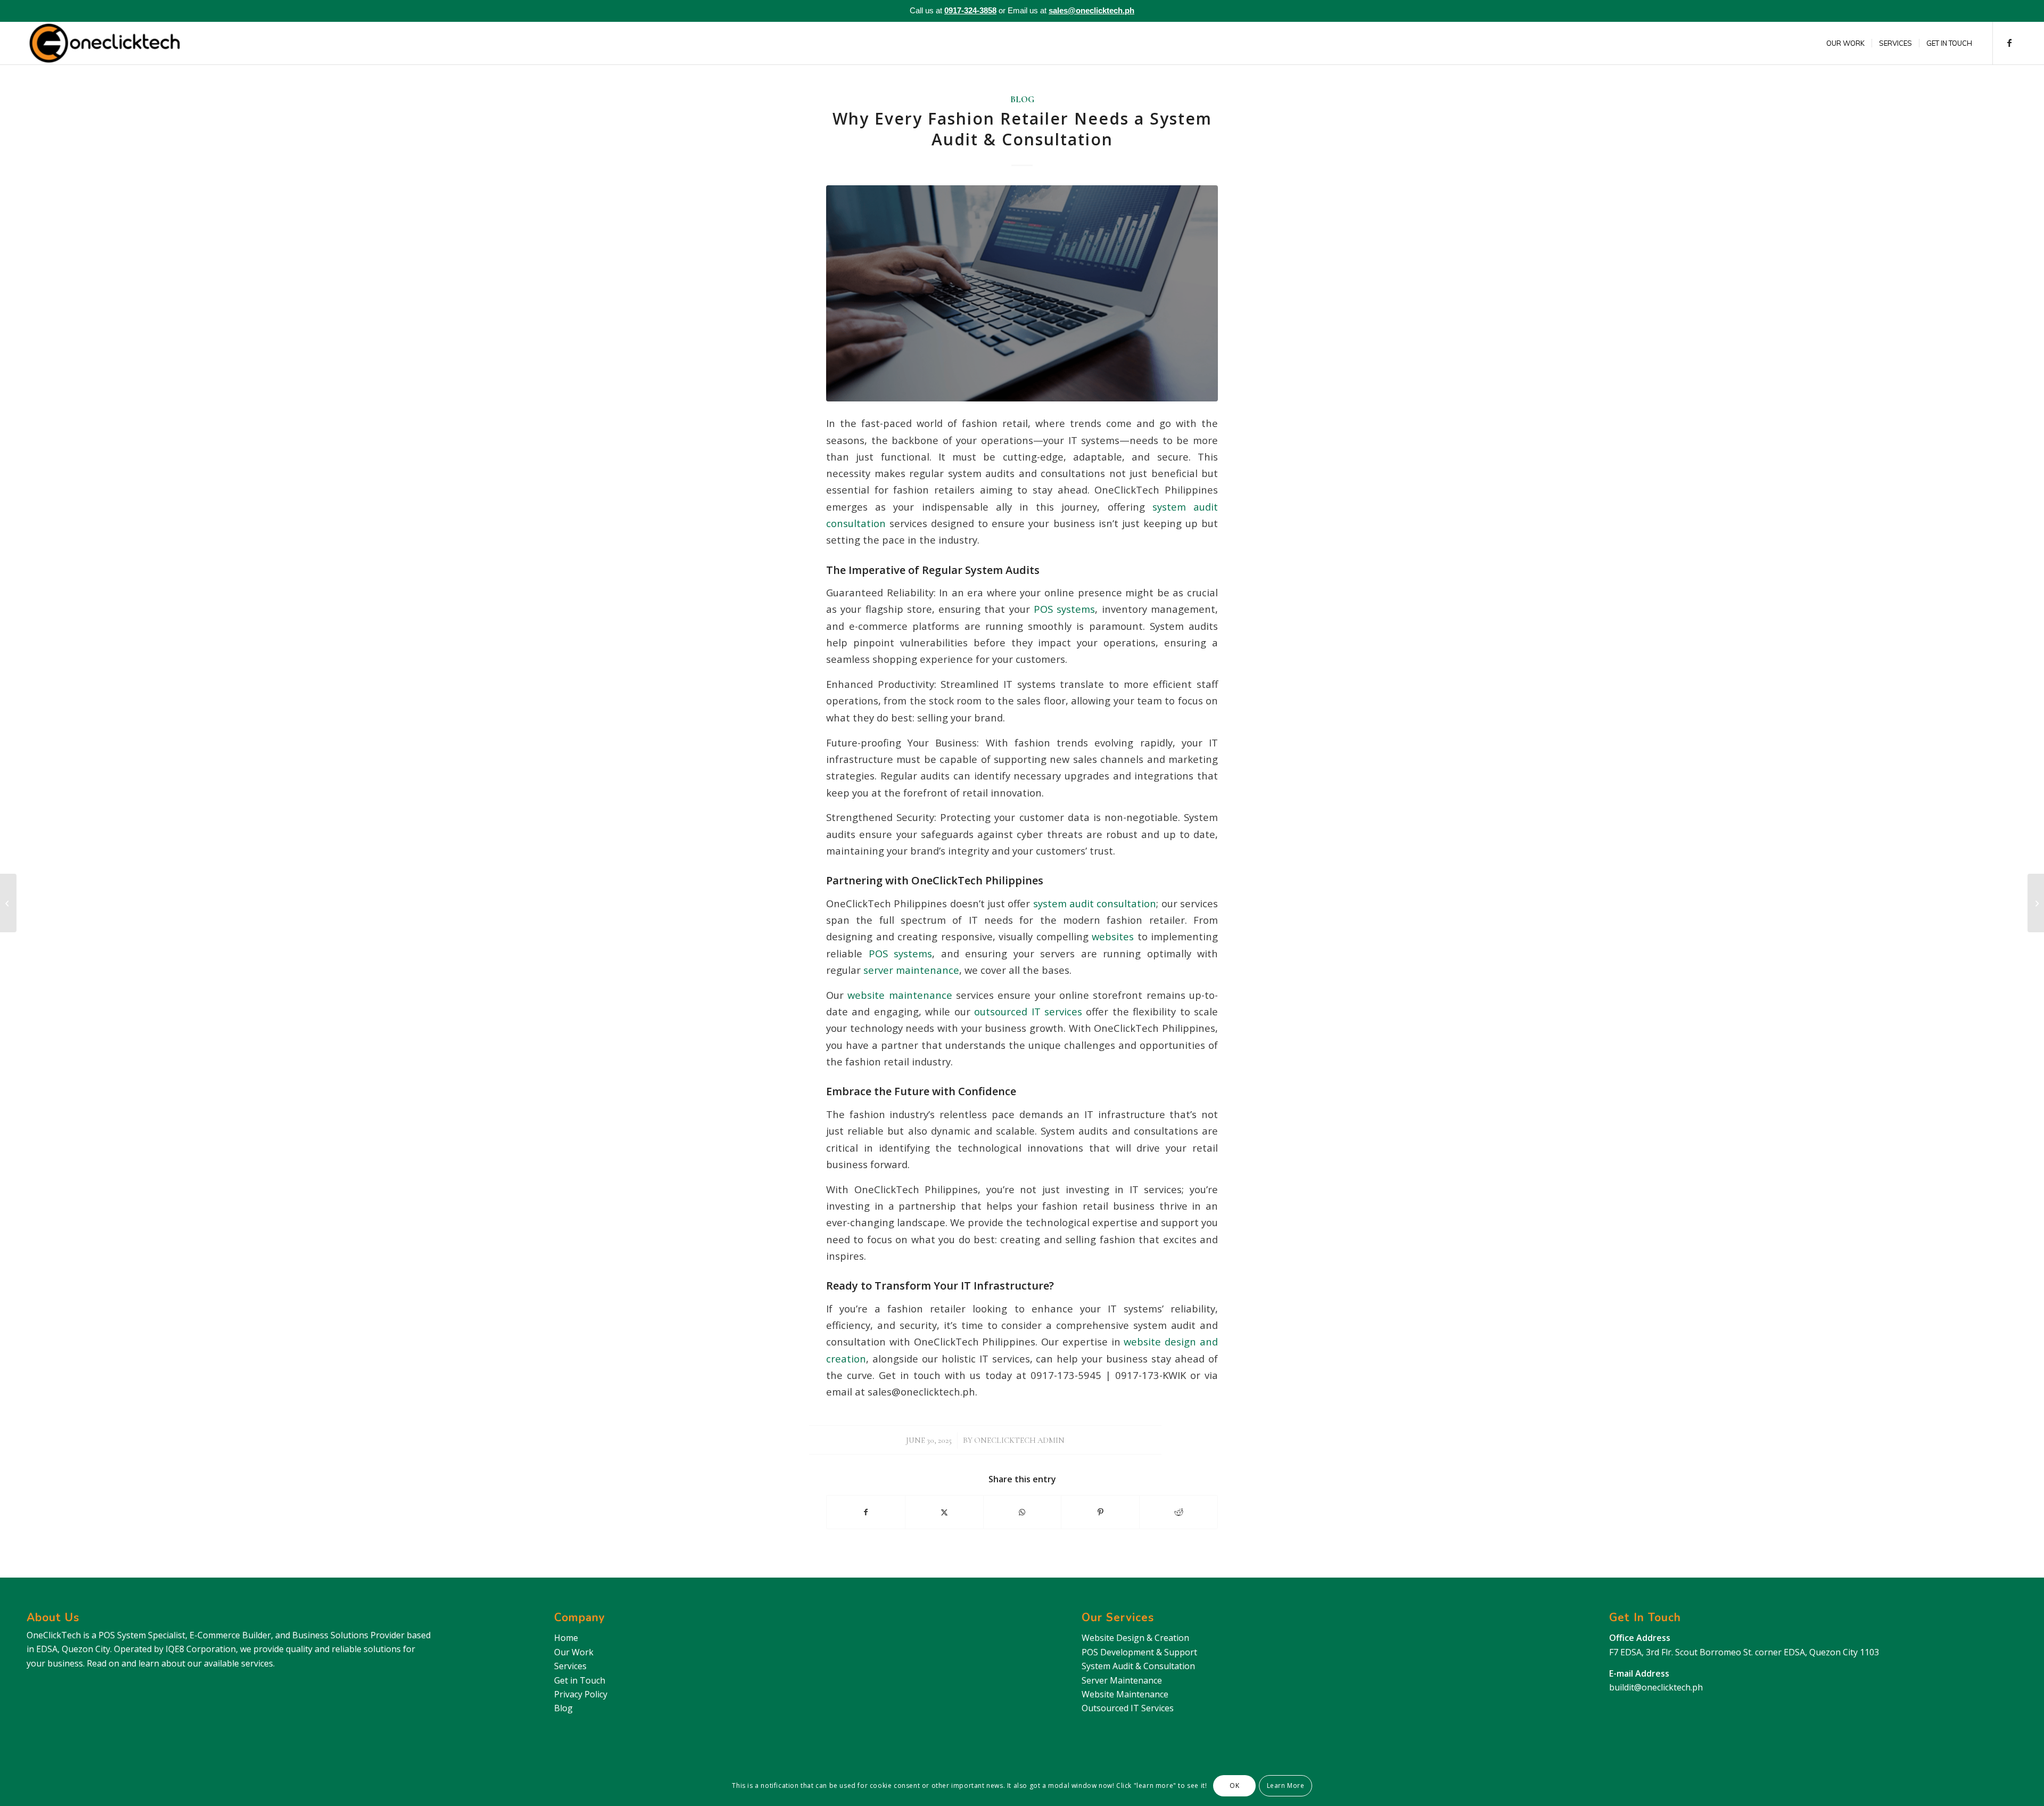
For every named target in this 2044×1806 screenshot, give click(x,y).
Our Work (574, 1652)
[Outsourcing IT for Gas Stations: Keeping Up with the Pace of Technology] (8, 903)
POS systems (1063, 609)
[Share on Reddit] (1178, 1512)
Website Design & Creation (1135, 1638)
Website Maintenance (1125, 1694)
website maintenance (898, 995)
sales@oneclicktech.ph (1091, 10)
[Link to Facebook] (2009, 43)
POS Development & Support (1139, 1652)
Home (566, 1638)
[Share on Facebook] (866, 1512)
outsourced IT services (1026, 1011)
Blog (1022, 100)
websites (1111, 936)
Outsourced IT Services (1128, 1708)
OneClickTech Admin (1019, 1440)
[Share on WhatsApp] (1023, 1512)
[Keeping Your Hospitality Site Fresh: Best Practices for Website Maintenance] (2036, 903)
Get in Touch (580, 1680)
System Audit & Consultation (1138, 1666)
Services (570, 1666)
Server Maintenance (1122, 1680)
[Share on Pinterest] (1100, 1512)
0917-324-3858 (970, 10)
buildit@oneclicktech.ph (1656, 1687)
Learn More (1286, 1786)
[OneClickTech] (105, 43)
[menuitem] (1845, 43)
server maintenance (910, 970)
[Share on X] (944, 1512)
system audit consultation (1093, 903)
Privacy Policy (581, 1694)
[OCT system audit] (1022, 293)
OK (1234, 1786)
